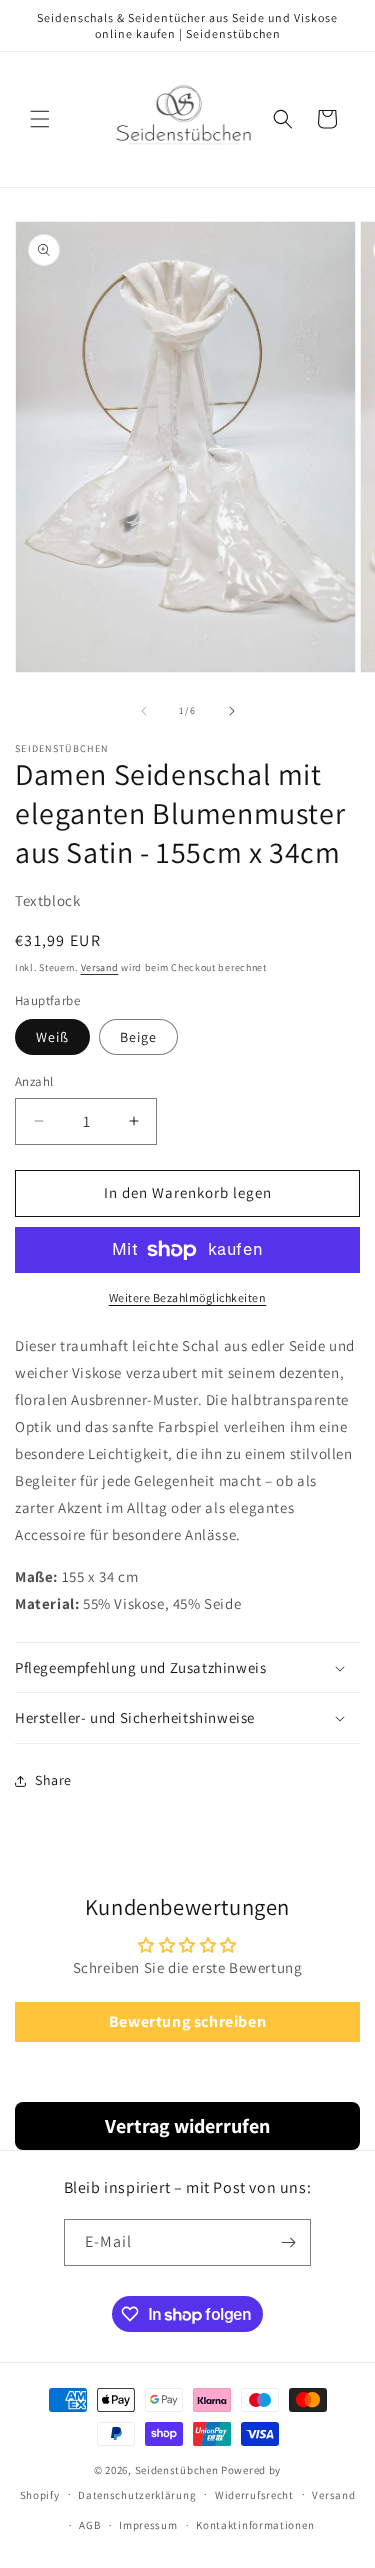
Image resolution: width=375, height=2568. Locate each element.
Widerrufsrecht (254, 2495)
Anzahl (34, 1081)
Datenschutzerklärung (137, 2495)
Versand (100, 967)
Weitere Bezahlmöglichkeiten (188, 1297)
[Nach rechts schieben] (232, 711)
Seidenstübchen (177, 2470)
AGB (89, 2525)
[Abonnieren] (288, 2242)
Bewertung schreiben (187, 2021)
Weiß (52, 1037)
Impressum (148, 2525)
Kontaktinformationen (255, 2525)
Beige (138, 1037)
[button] (40, 119)
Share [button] (53, 1780)
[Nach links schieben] (144, 711)
